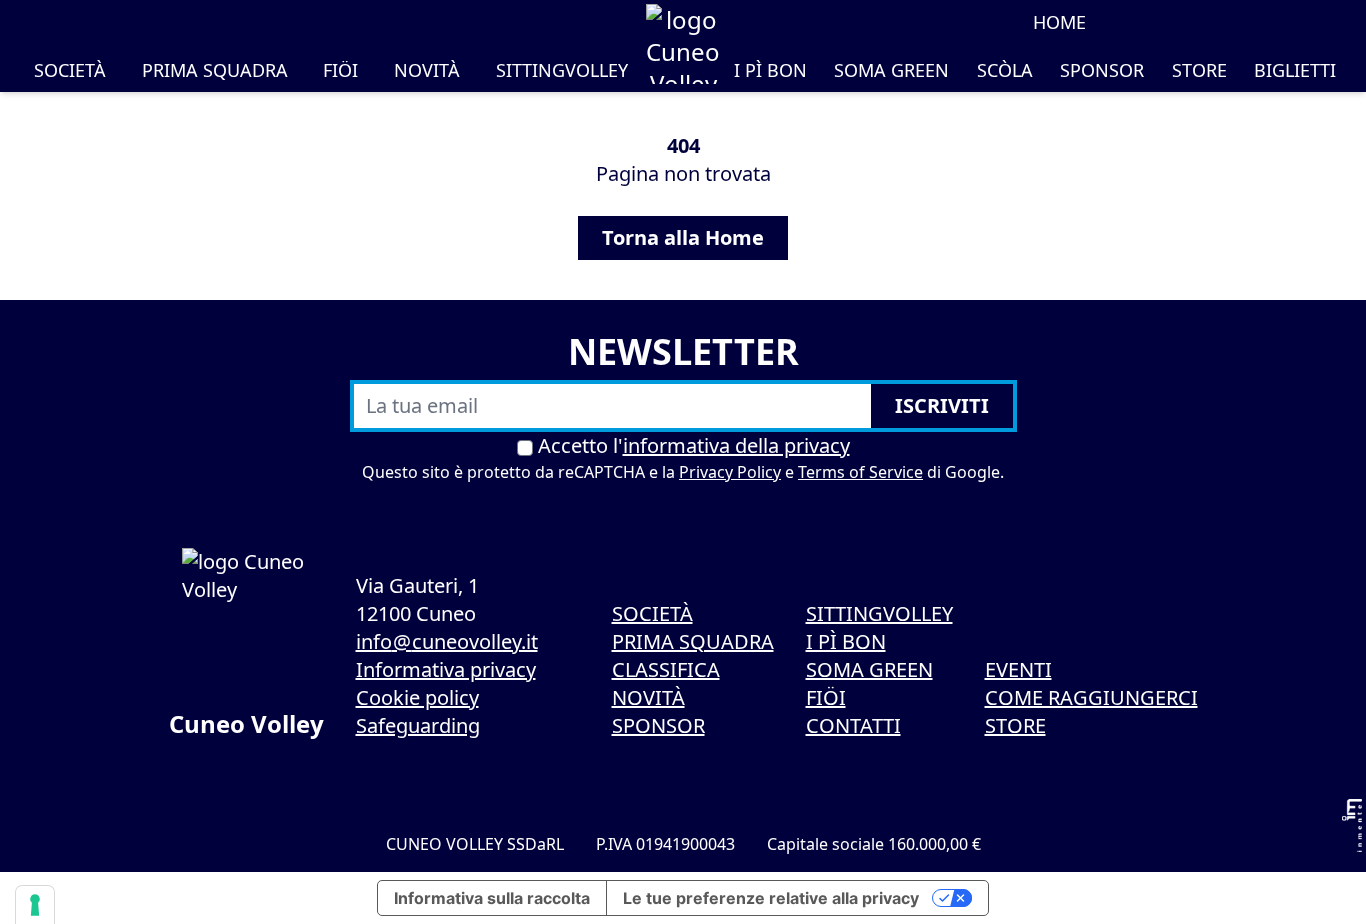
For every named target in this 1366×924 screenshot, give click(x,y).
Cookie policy (417, 697)
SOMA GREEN (891, 70)
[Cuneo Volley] (683, 44)
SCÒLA (1005, 70)
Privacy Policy (730, 472)
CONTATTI (853, 725)
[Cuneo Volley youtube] (1238, 22)
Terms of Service (860, 472)
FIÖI (340, 70)
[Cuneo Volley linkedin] (1266, 22)
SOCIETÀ (70, 70)
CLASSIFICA (666, 669)
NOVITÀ (427, 70)
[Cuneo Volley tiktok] (1210, 22)
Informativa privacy (446, 669)
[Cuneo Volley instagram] (1182, 22)
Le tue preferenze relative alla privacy (771, 898)
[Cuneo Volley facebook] (1154, 22)
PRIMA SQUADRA (215, 70)
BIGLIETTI (1295, 70)
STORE (1199, 70)
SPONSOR (1102, 70)
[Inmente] (1352, 825)
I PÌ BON (770, 70)
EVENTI (1018, 669)
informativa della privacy (736, 445)
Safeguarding (418, 725)
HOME (1059, 22)
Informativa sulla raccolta (492, 898)
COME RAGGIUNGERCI (1091, 697)
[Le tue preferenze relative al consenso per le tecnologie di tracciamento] (35, 905)
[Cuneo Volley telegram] (1294, 22)
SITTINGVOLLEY (562, 70)
